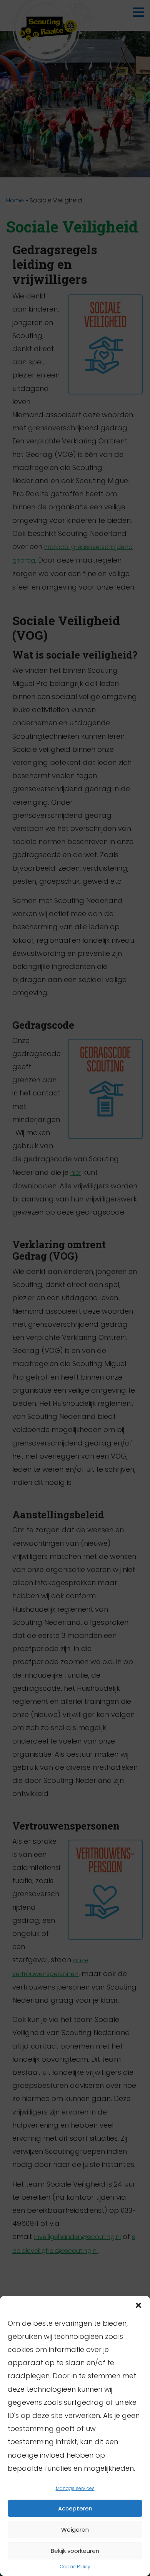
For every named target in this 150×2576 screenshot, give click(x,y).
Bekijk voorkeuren (75, 2551)
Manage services (75, 2488)
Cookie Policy (75, 2567)
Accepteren (75, 2508)
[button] (138, 2305)
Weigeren (75, 2530)
